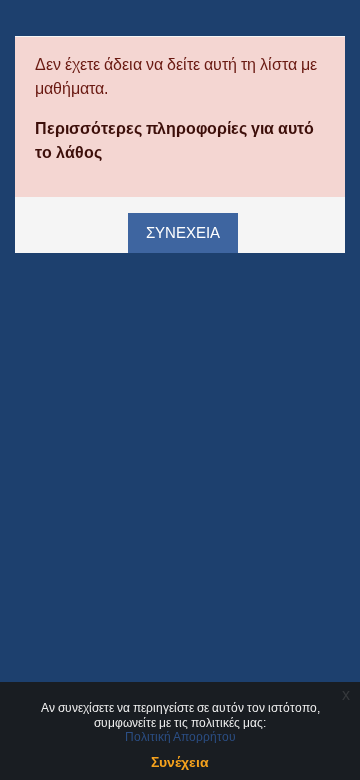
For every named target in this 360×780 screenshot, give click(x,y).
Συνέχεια (183, 233)
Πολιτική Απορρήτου (180, 737)
